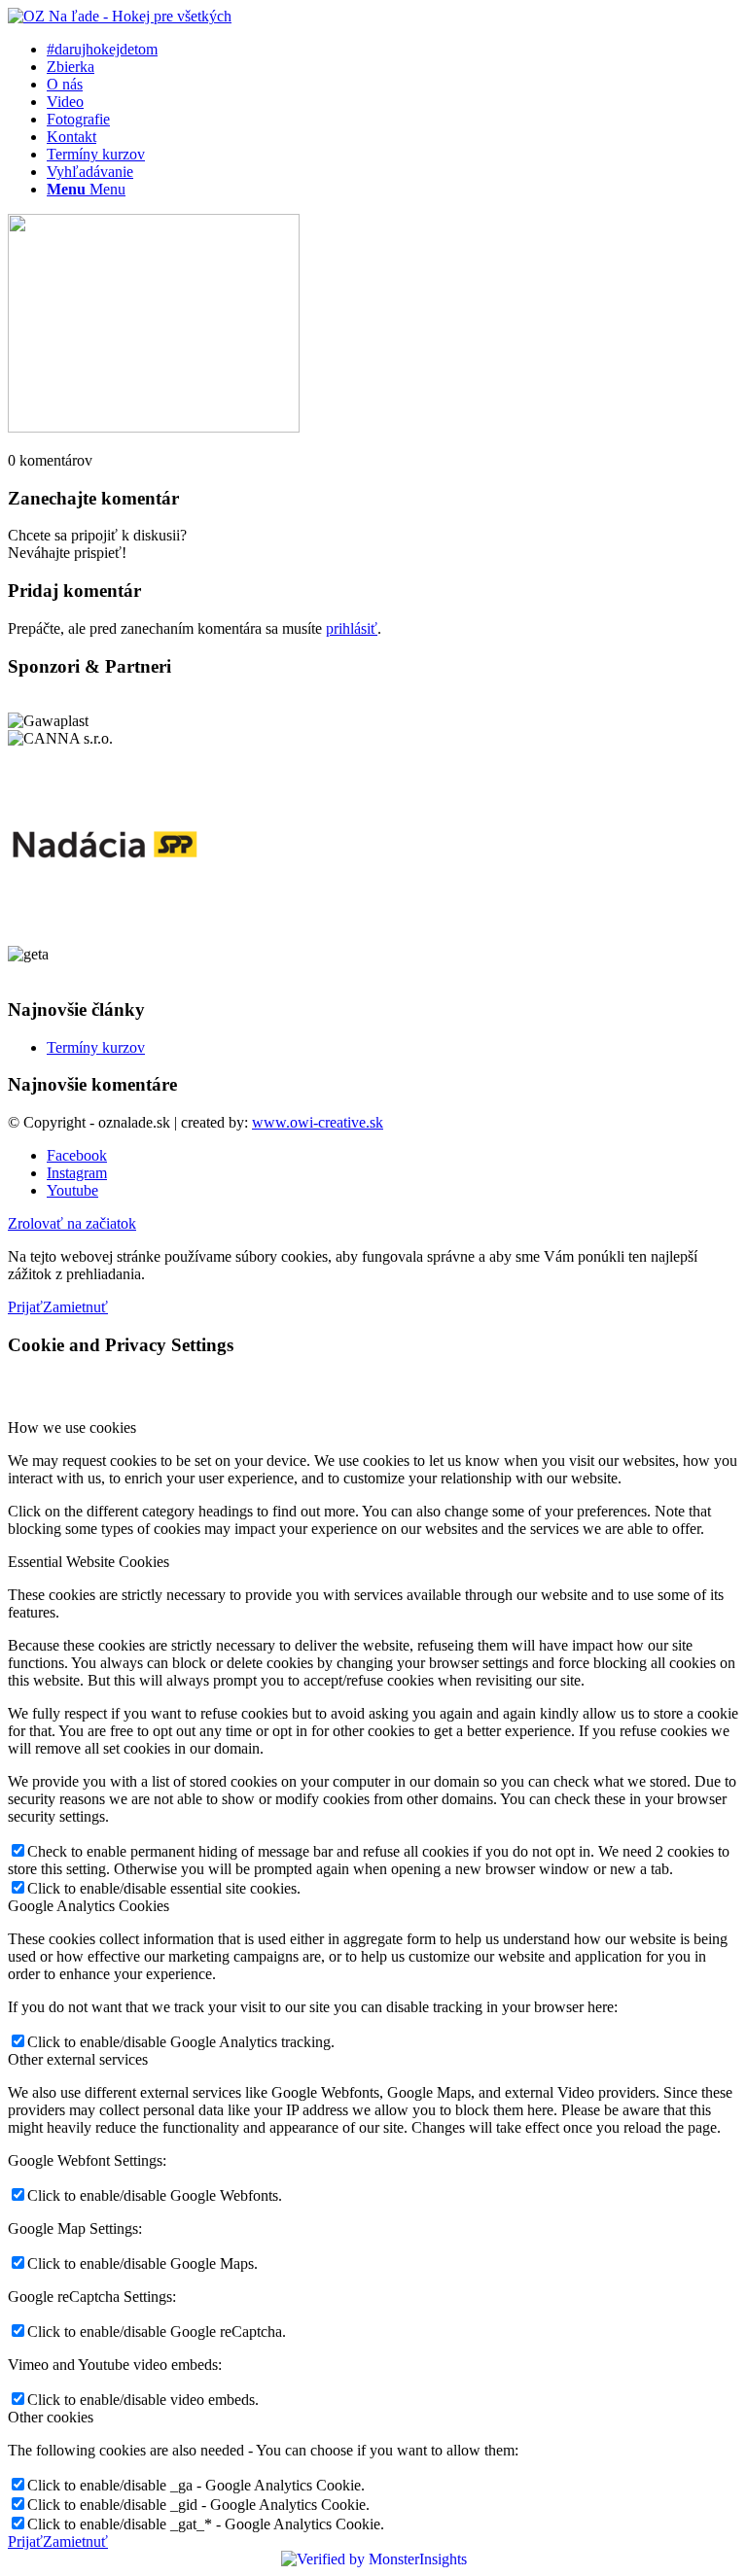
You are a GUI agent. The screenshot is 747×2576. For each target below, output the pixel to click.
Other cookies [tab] (51, 2417)
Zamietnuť (75, 1307)
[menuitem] (393, 50)
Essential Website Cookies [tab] (89, 1562)
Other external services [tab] (78, 2059)
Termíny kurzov (96, 1047)
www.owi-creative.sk (318, 1122)
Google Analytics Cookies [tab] (89, 1906)
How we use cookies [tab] (72, 1427)
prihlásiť (352, 628)
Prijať (25, 1307)
